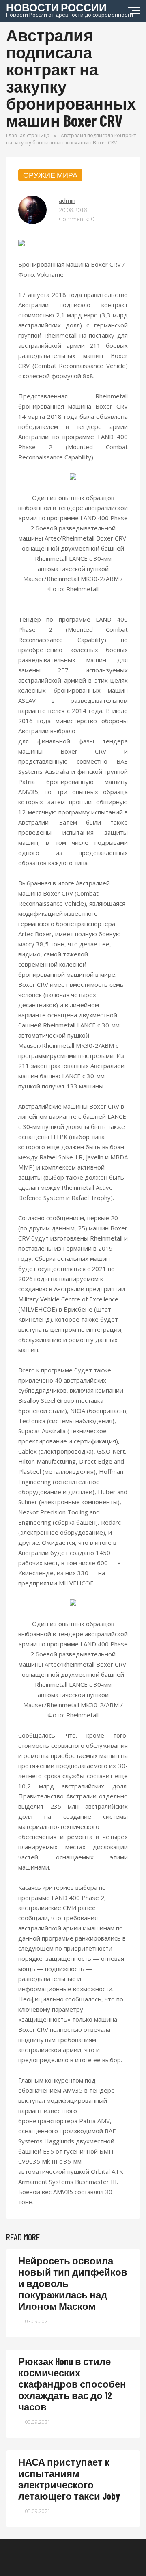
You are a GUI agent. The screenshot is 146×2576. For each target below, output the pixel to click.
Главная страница (28, 135)
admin (67, 200)
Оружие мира (50, 175)
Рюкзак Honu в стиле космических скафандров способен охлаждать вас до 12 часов (72, 2384)
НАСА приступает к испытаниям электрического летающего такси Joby (69, 2479)
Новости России (70, 9)
